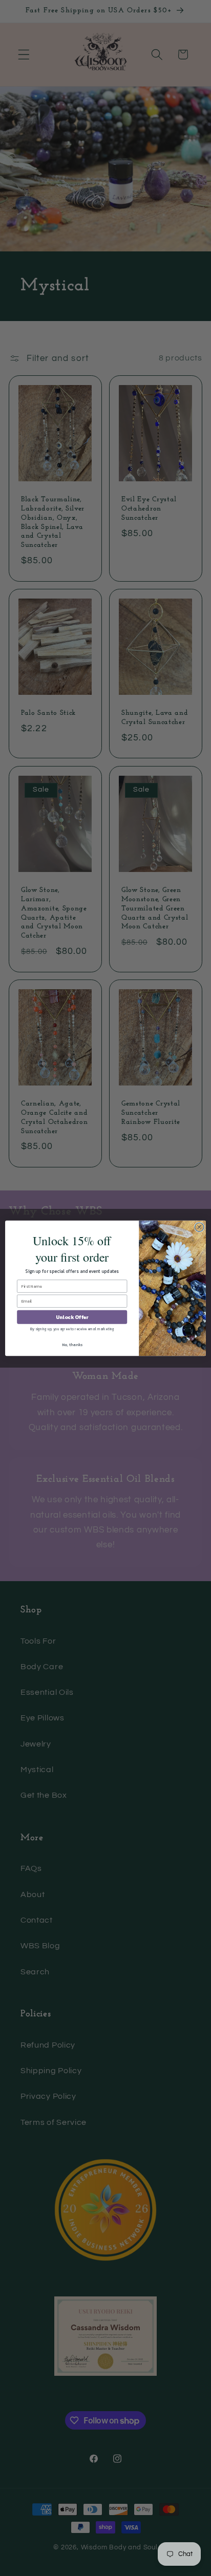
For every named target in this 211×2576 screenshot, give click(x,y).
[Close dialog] (199, 1227)
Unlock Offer (72, 1317)
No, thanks (72, 1345)
